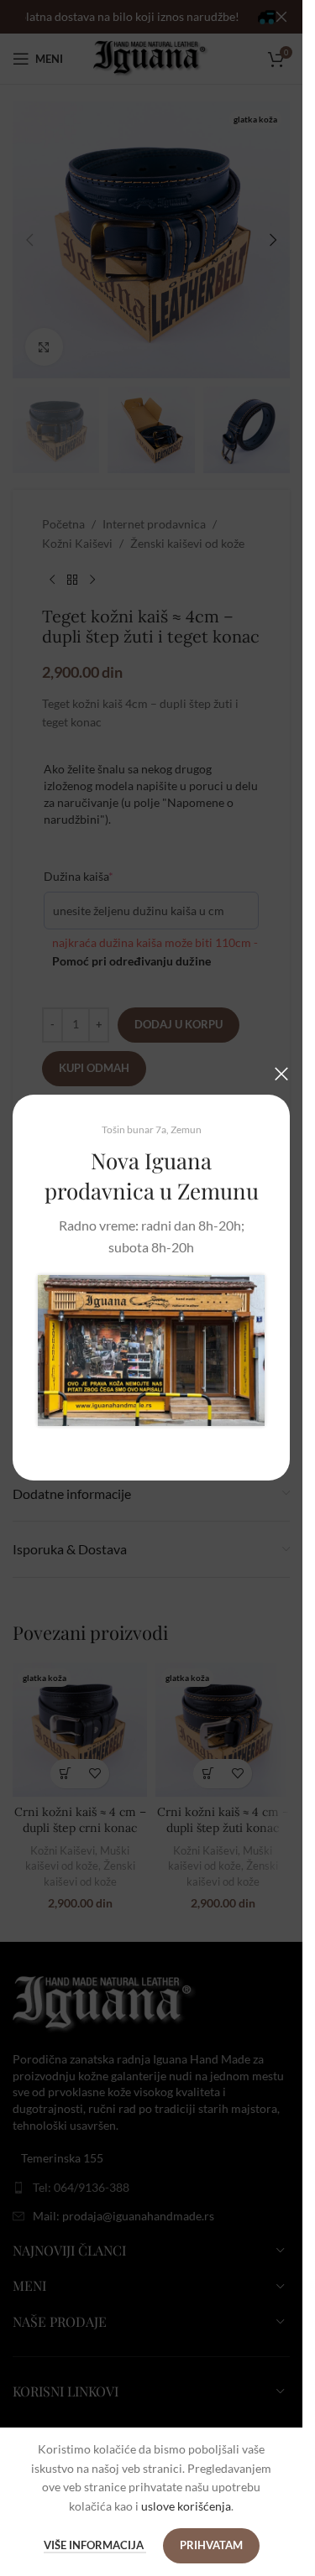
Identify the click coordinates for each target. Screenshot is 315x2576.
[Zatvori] (281, 1074)
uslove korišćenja (186, 2506)
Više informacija (95, 2545)
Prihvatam (211, 2545)
